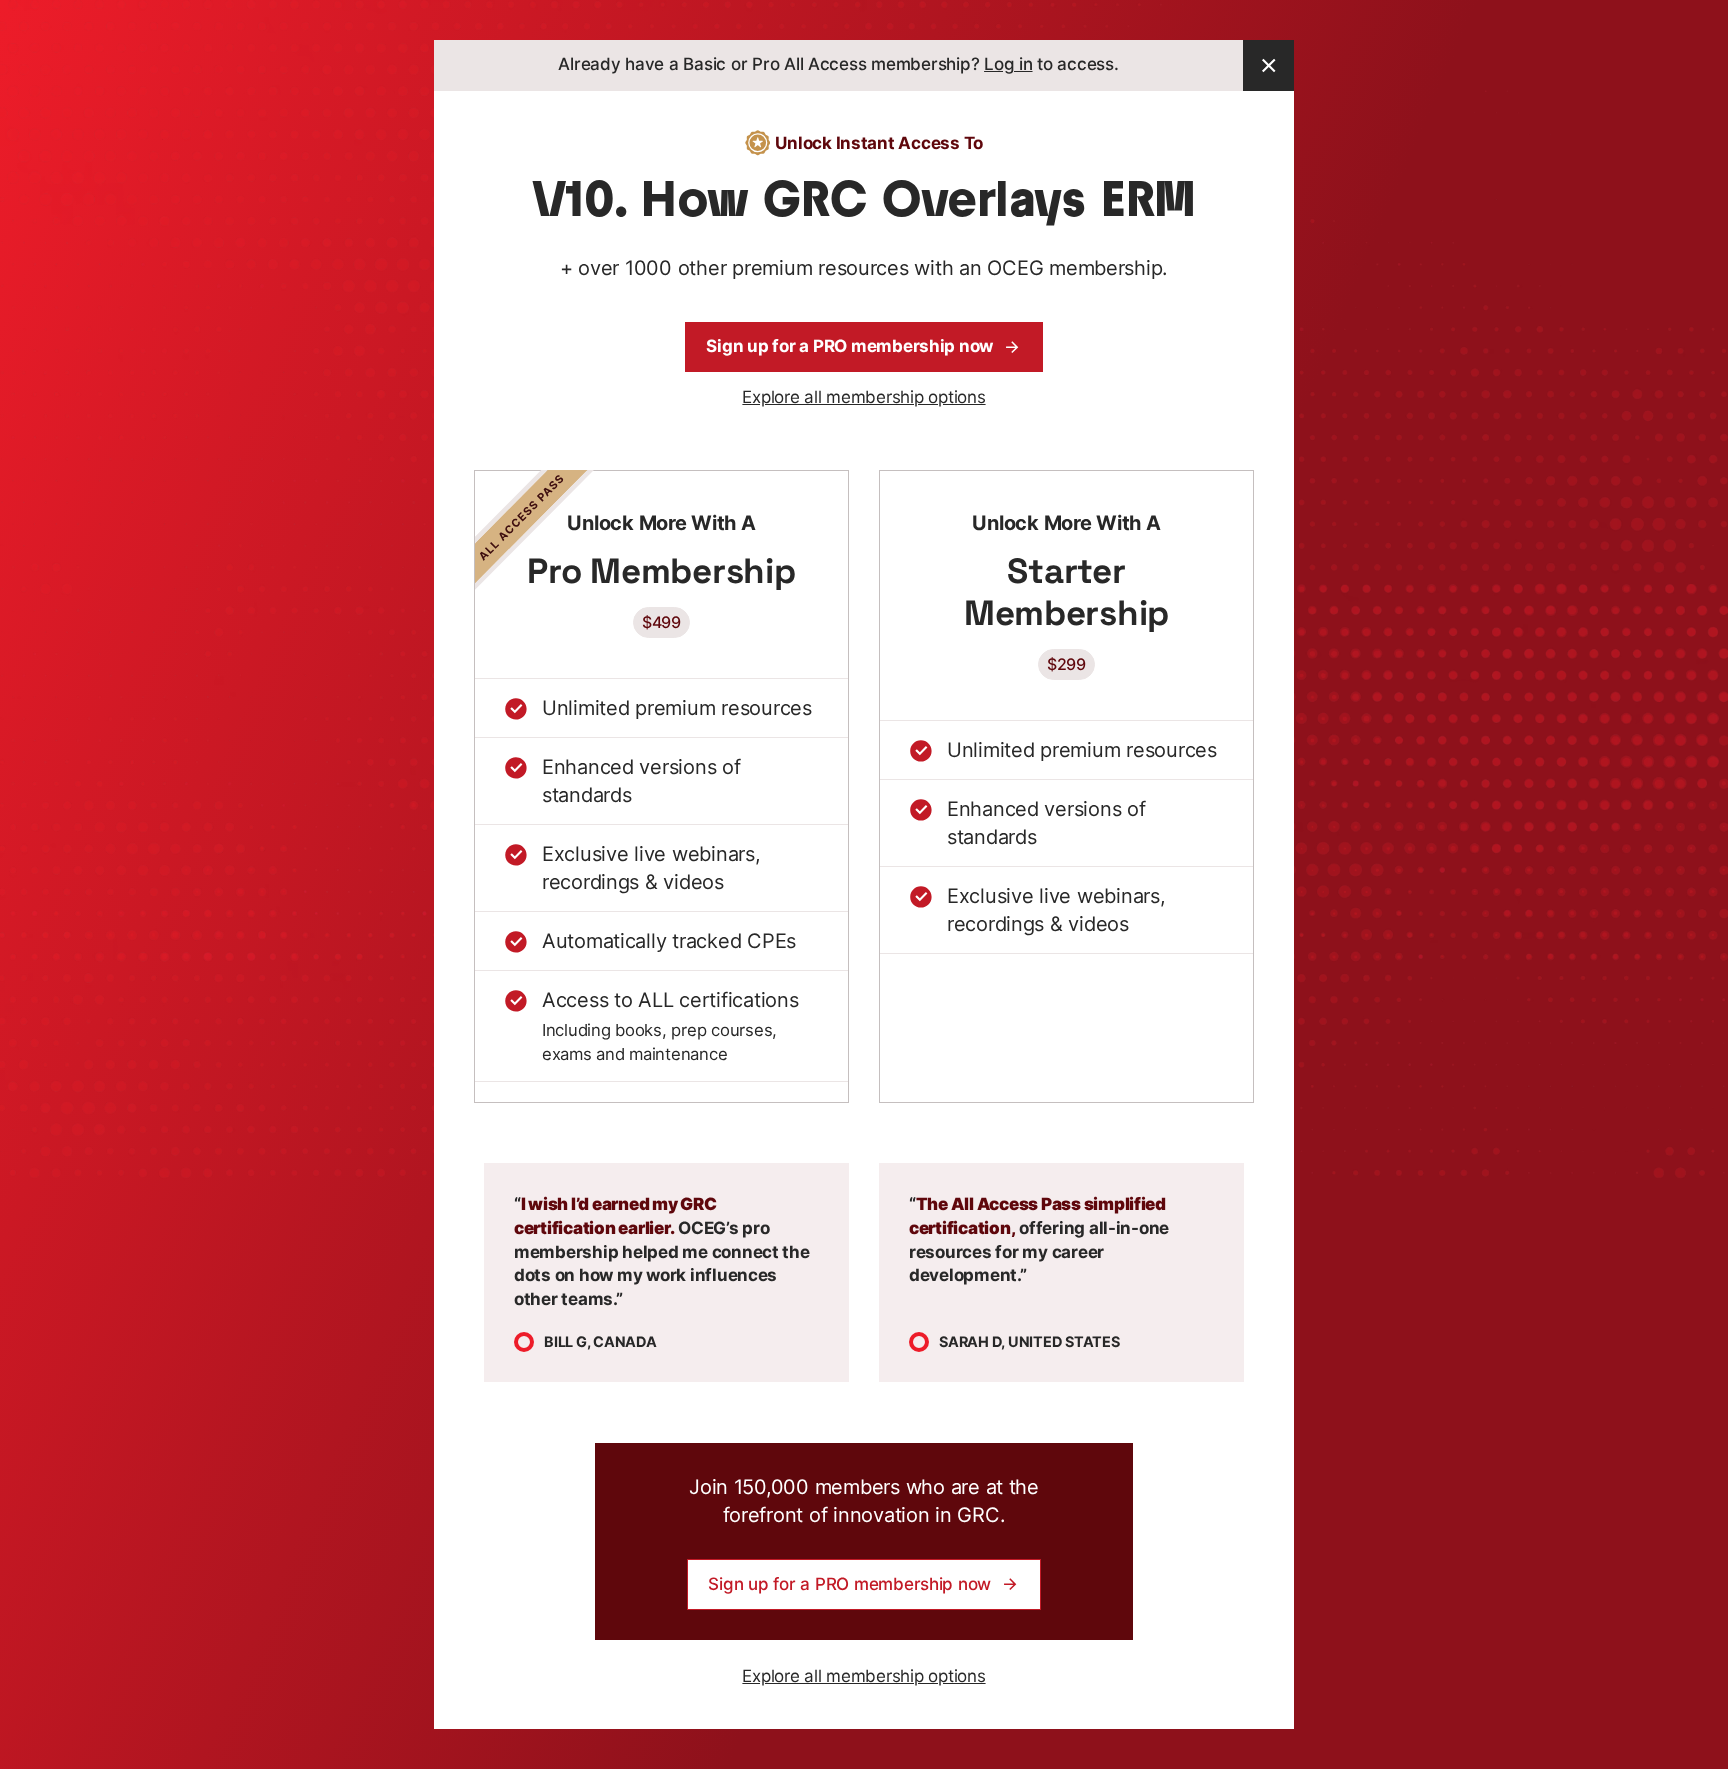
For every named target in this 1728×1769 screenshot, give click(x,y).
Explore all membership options (863, 397)
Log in (1008, 64)
